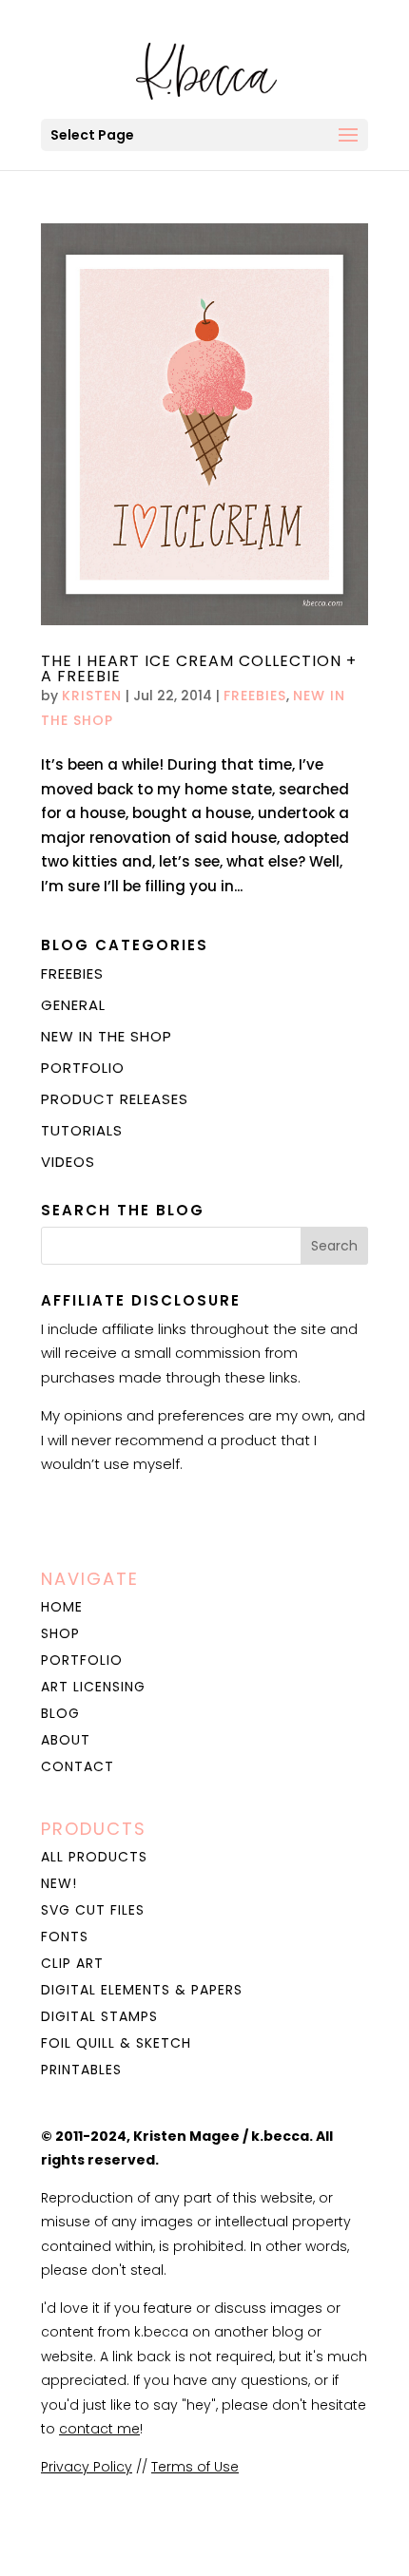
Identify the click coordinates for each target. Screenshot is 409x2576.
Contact (78, 1766)
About (66, 1740)
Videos (68, 1162)
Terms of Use (195, 2467)
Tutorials (82, 1130)
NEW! (59, 1883)
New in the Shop (107, 1036)
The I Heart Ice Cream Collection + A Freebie (199, 668)
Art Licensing (93, 1687)
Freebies (255, 696)
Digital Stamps (99, 2016)
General (73, 1005)
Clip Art (72, 1963)
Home (62, 1607)
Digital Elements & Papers (142, 1990)
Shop (60, 1633)
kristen (92, 696)
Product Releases (115, 1099)
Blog (60, 1713)
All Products (94, 1857)
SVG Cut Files (93, 1910)
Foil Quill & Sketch (116, 2043)
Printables (81, 2070)
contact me (99, 2429)
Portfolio (83, 1068)
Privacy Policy (87, 2467)
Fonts (65, 1937)
